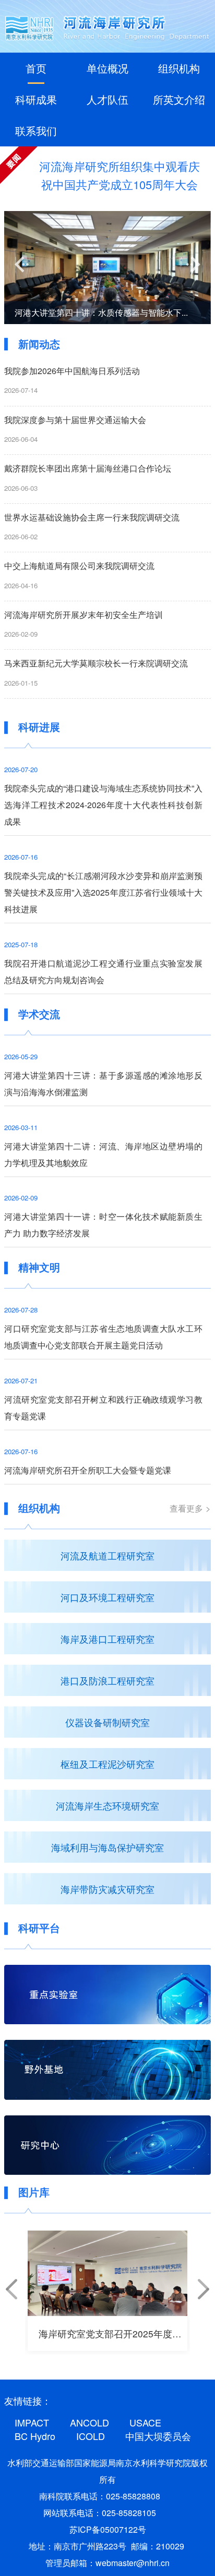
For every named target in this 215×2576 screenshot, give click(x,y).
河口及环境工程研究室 (107, 1597)
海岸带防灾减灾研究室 (107, 1889)
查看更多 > (190, 1508)
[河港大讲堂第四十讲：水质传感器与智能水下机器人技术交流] (107, 268)
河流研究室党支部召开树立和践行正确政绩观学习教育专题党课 (103, 1408)
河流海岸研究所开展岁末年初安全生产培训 (83, 615)
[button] (22, 264)
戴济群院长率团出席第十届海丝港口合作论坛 (88, 468)
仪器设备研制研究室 (107, 1722)
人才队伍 (107, 99)
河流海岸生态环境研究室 (107, 1805)
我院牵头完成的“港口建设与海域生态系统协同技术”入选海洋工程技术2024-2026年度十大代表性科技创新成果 (103, 805)
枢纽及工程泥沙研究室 (107, 1764)
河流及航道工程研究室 (107, 1555)
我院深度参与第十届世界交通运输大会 (75, 420)
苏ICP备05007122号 (108, 2529)
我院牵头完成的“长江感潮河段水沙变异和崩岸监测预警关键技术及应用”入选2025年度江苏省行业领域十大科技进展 (103, 892)
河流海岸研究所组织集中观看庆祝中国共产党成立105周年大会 (120, 175)
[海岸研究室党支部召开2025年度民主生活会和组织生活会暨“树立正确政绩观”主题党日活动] (107, 2273)
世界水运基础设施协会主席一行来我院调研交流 (92, 517)
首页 (36, 68)
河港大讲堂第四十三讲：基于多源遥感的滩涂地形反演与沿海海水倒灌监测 (103, 1083)
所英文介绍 (179, 99)
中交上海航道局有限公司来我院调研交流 (79, 566)
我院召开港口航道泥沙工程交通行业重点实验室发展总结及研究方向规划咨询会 (103, 971)
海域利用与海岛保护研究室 (107, 1847)
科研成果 (36, 99)
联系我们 (36, 131)
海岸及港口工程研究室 (107, 1639)
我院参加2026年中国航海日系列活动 (72, 371)
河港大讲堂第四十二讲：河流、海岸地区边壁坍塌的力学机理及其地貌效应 (103, 1154)
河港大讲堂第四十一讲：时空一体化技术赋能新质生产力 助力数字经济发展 (103, 1225)
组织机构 (179, 68)
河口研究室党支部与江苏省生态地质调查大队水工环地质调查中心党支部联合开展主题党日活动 (103, 1337)
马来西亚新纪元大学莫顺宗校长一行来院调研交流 (96, 663)
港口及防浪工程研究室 (107, 1680)
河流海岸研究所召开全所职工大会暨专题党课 (88, 1470)
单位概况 (107, 68)
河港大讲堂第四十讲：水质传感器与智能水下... (101, 312)
